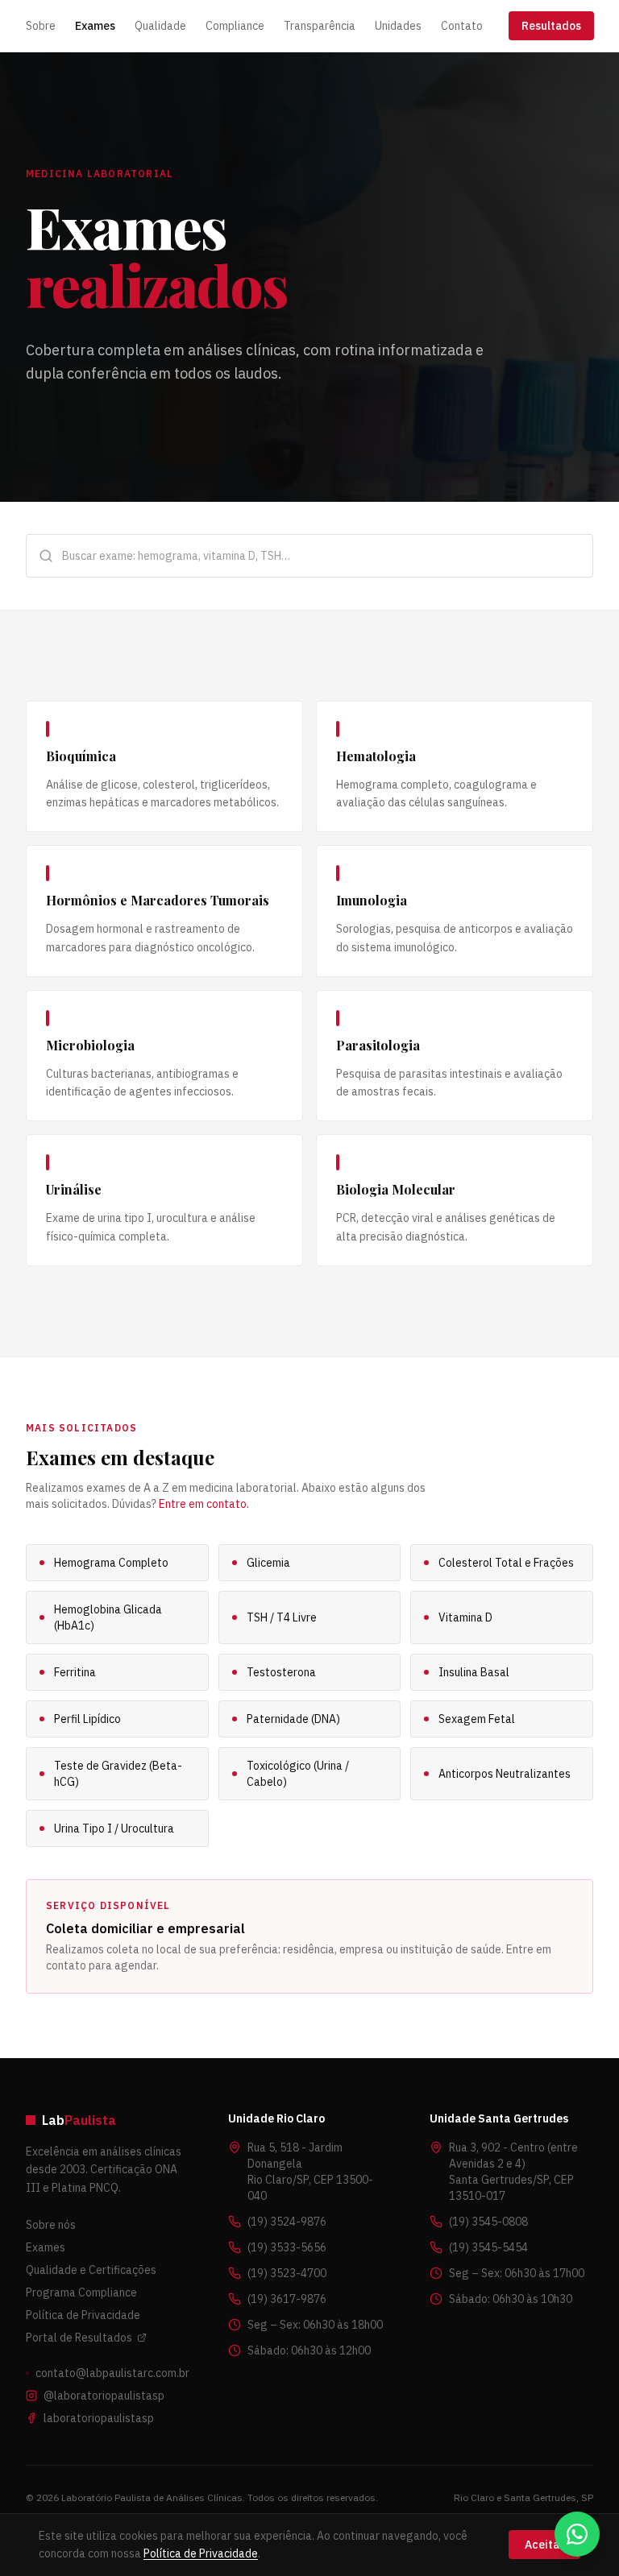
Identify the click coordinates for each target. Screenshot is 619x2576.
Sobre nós (51, 2225)
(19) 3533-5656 (287, 2247)
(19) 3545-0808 (488, 2222)
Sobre (41, 26)
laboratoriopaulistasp (99, 2418)
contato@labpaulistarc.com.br (112, 2373)
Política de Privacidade (83, 2315)
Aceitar (544, 2545)
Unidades (398, 26)
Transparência (320, 26)
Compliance (235, 26)
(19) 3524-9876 (287, 2222)
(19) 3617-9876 (287, 2299)
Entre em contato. (204, 1504)
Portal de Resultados (79, 2338)
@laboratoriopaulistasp (104, 2396)
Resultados (551, 26)
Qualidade (160, 26)
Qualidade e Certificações (91, 2270)
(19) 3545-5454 (488, 2247)
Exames (95, 26)
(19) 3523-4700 (287, 2273)
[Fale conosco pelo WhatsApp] (577, 2534)
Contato (462, 26)
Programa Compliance (81, 2292)
